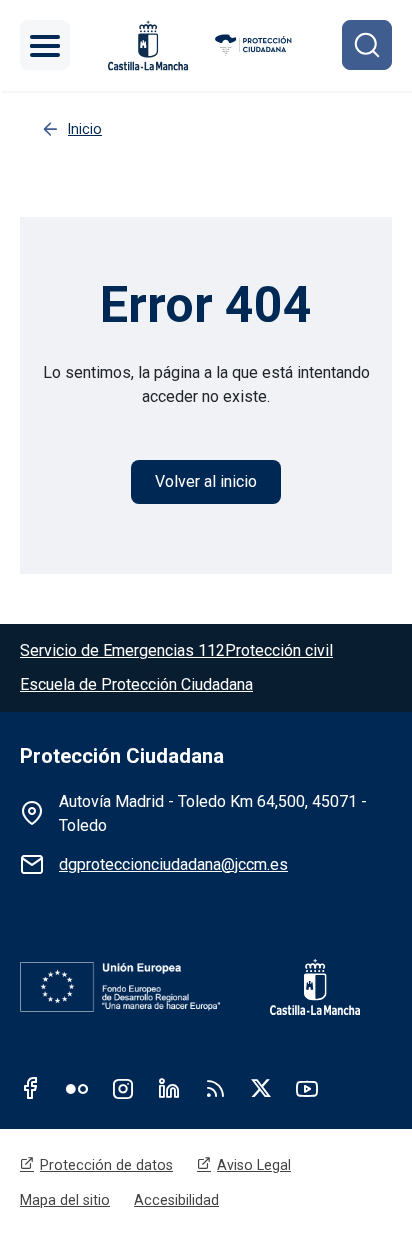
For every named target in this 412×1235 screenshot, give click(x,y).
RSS (215, 1088)
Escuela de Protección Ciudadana (136, 684)
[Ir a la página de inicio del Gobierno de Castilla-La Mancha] (300, 987)
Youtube (307, 1088)
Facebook (31, 1088)
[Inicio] (254, 45)
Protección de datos (106, 1165)
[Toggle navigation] (45, 45)
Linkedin (169, 1088)
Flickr (77, 1088)
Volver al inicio (206, 481)
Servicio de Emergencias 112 (122, 650)
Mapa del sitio (65, 1200)
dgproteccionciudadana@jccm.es (173, 864)
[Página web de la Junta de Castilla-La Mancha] (148, 45)
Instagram (123, 1088)
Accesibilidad (176, 1200)
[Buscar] (367, 45)
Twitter (261, 1088)
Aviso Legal (254, 1165)
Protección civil (279, 650)
